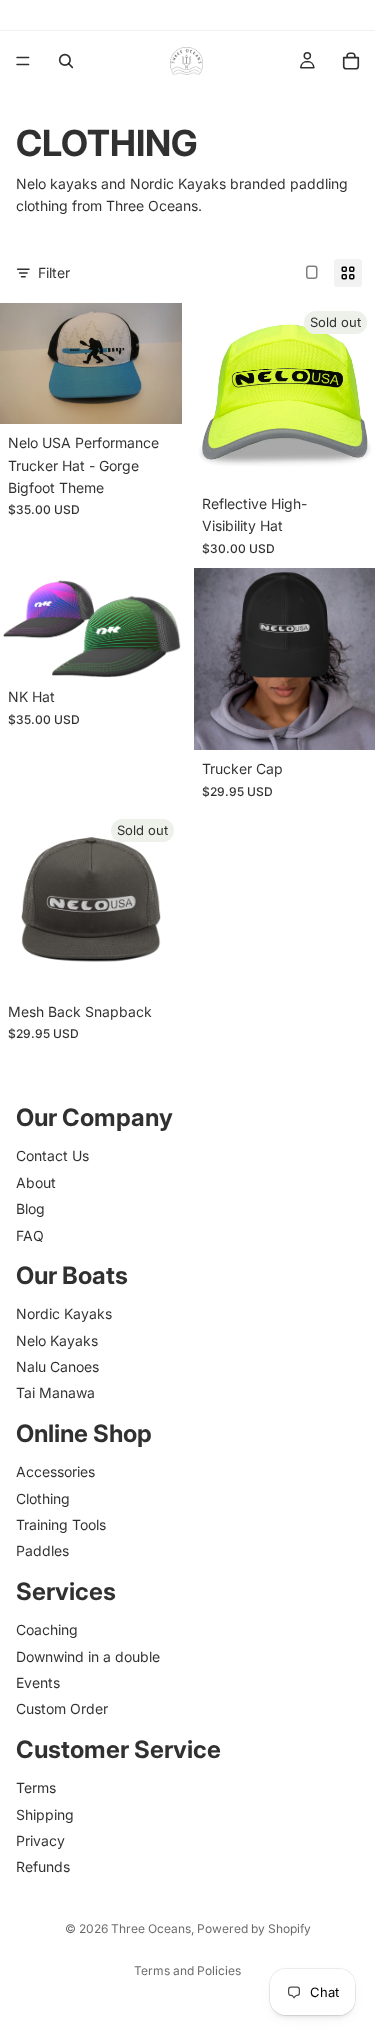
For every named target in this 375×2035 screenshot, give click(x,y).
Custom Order (62, 1708)
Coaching (47, 1629)
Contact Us (52, 1155)
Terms (36, 1787)
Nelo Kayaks (57, 1339)
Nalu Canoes (57, 1366)
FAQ (30, 1234)
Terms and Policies (187, 1970)
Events (38, 1682)
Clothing (43, 1497)
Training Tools (61, 1524)
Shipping (45, 1813)
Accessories (55, 1471)
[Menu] (23, 61)
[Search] (66, 61)
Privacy (40, 1840)
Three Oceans (151, 1928)
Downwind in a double (88, 1655)
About (36, 1181)
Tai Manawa (55, 1392)
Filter (54, 272)
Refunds (43, 1866)
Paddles (42, 1550)
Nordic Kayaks (64, 1313)
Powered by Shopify (254, 1928)
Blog (30, 1208)
